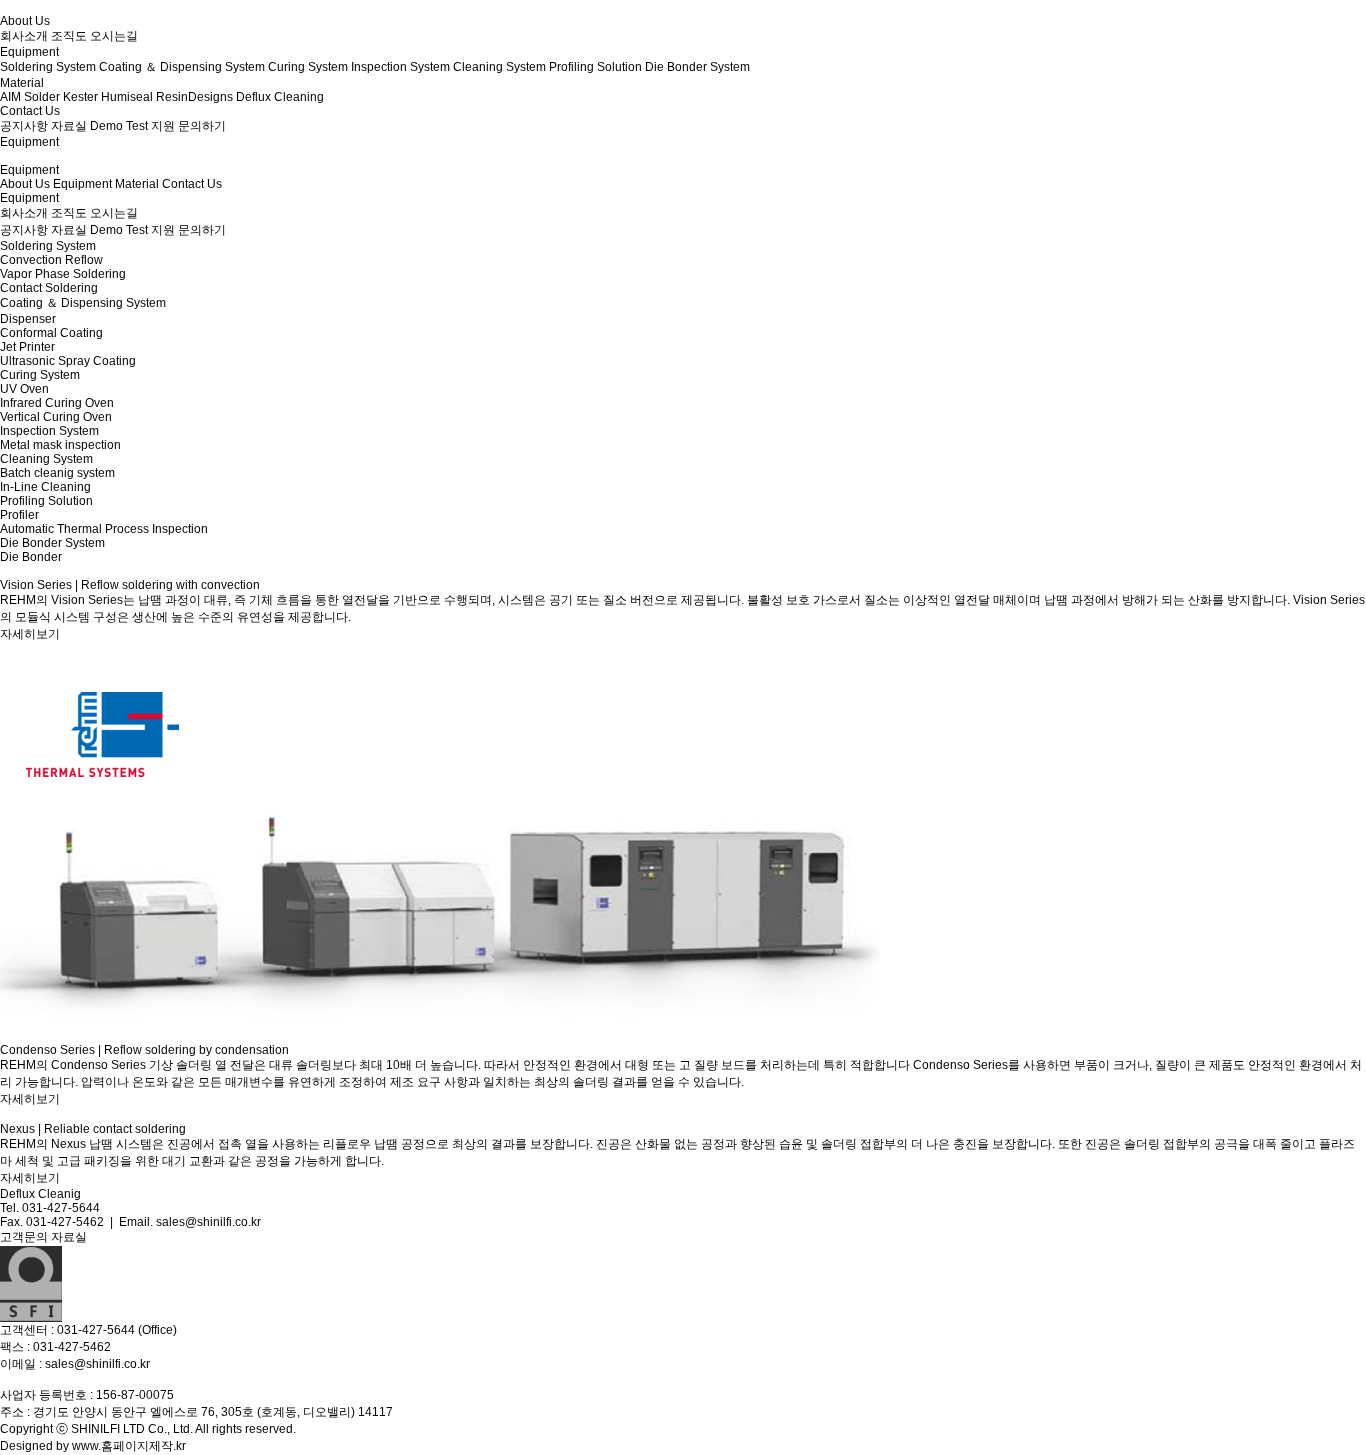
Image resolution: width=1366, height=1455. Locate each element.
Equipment (82, 184)
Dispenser (28, 319)
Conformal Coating (51, 333)
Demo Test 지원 (132, 230)
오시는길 (114, 213)
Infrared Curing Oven (57, 403)
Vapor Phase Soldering (63, 274)
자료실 (69, 230)
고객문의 (24, 1237)
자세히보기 (30, 634)
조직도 (69, 213)
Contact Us (192, 184)
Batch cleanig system (57, 473)
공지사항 (24, 230)
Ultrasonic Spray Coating (68, 361)
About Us (25, 184)
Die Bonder (31, 557)
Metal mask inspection (60, 445)
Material (137, 184)
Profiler (19, 515)
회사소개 (24, 213)
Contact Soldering (49, 288)
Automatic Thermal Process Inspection (104, 529)
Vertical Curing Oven (56, 417)
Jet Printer (27, 347)
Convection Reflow (51, 260)
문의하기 (202, 230)
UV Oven (24, 389)
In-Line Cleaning (45, 487)
